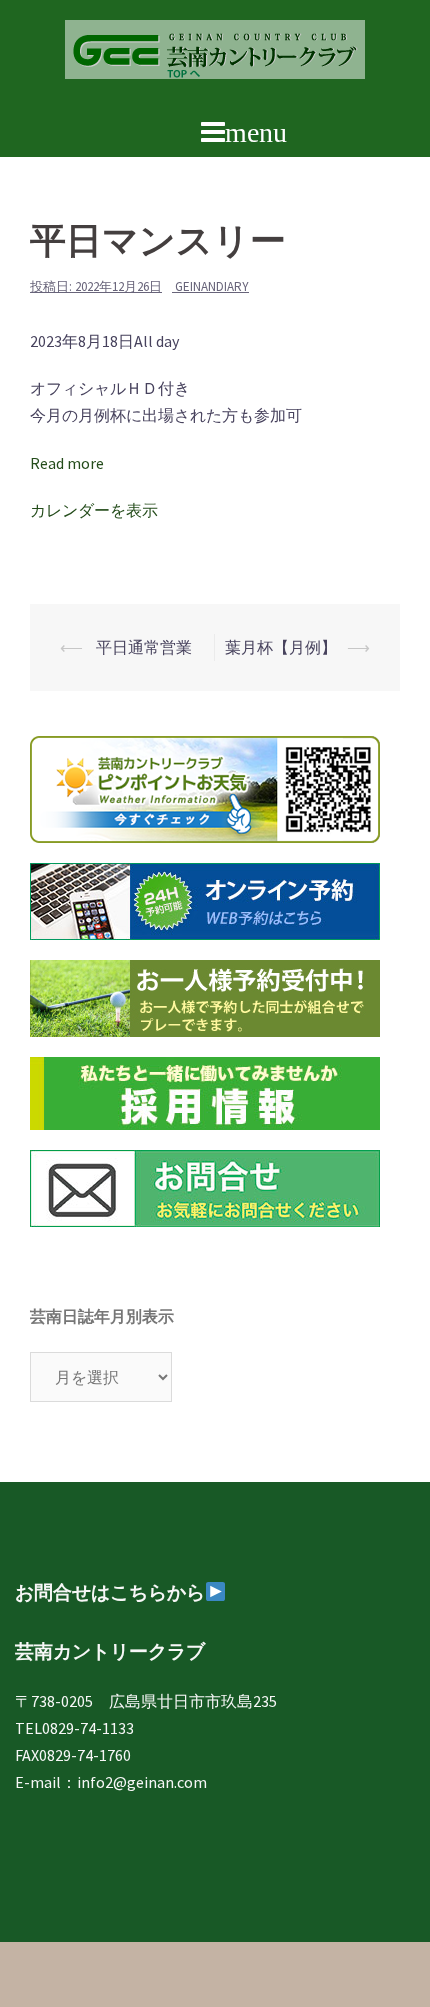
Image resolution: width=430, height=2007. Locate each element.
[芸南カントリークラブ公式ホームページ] (215, 55)
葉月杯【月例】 (281, 647)
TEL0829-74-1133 (74, 1728)
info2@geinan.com (142, 1782)
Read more (67, 463)
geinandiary (212, 286)
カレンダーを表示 (94, 510)
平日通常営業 (142, 647)
